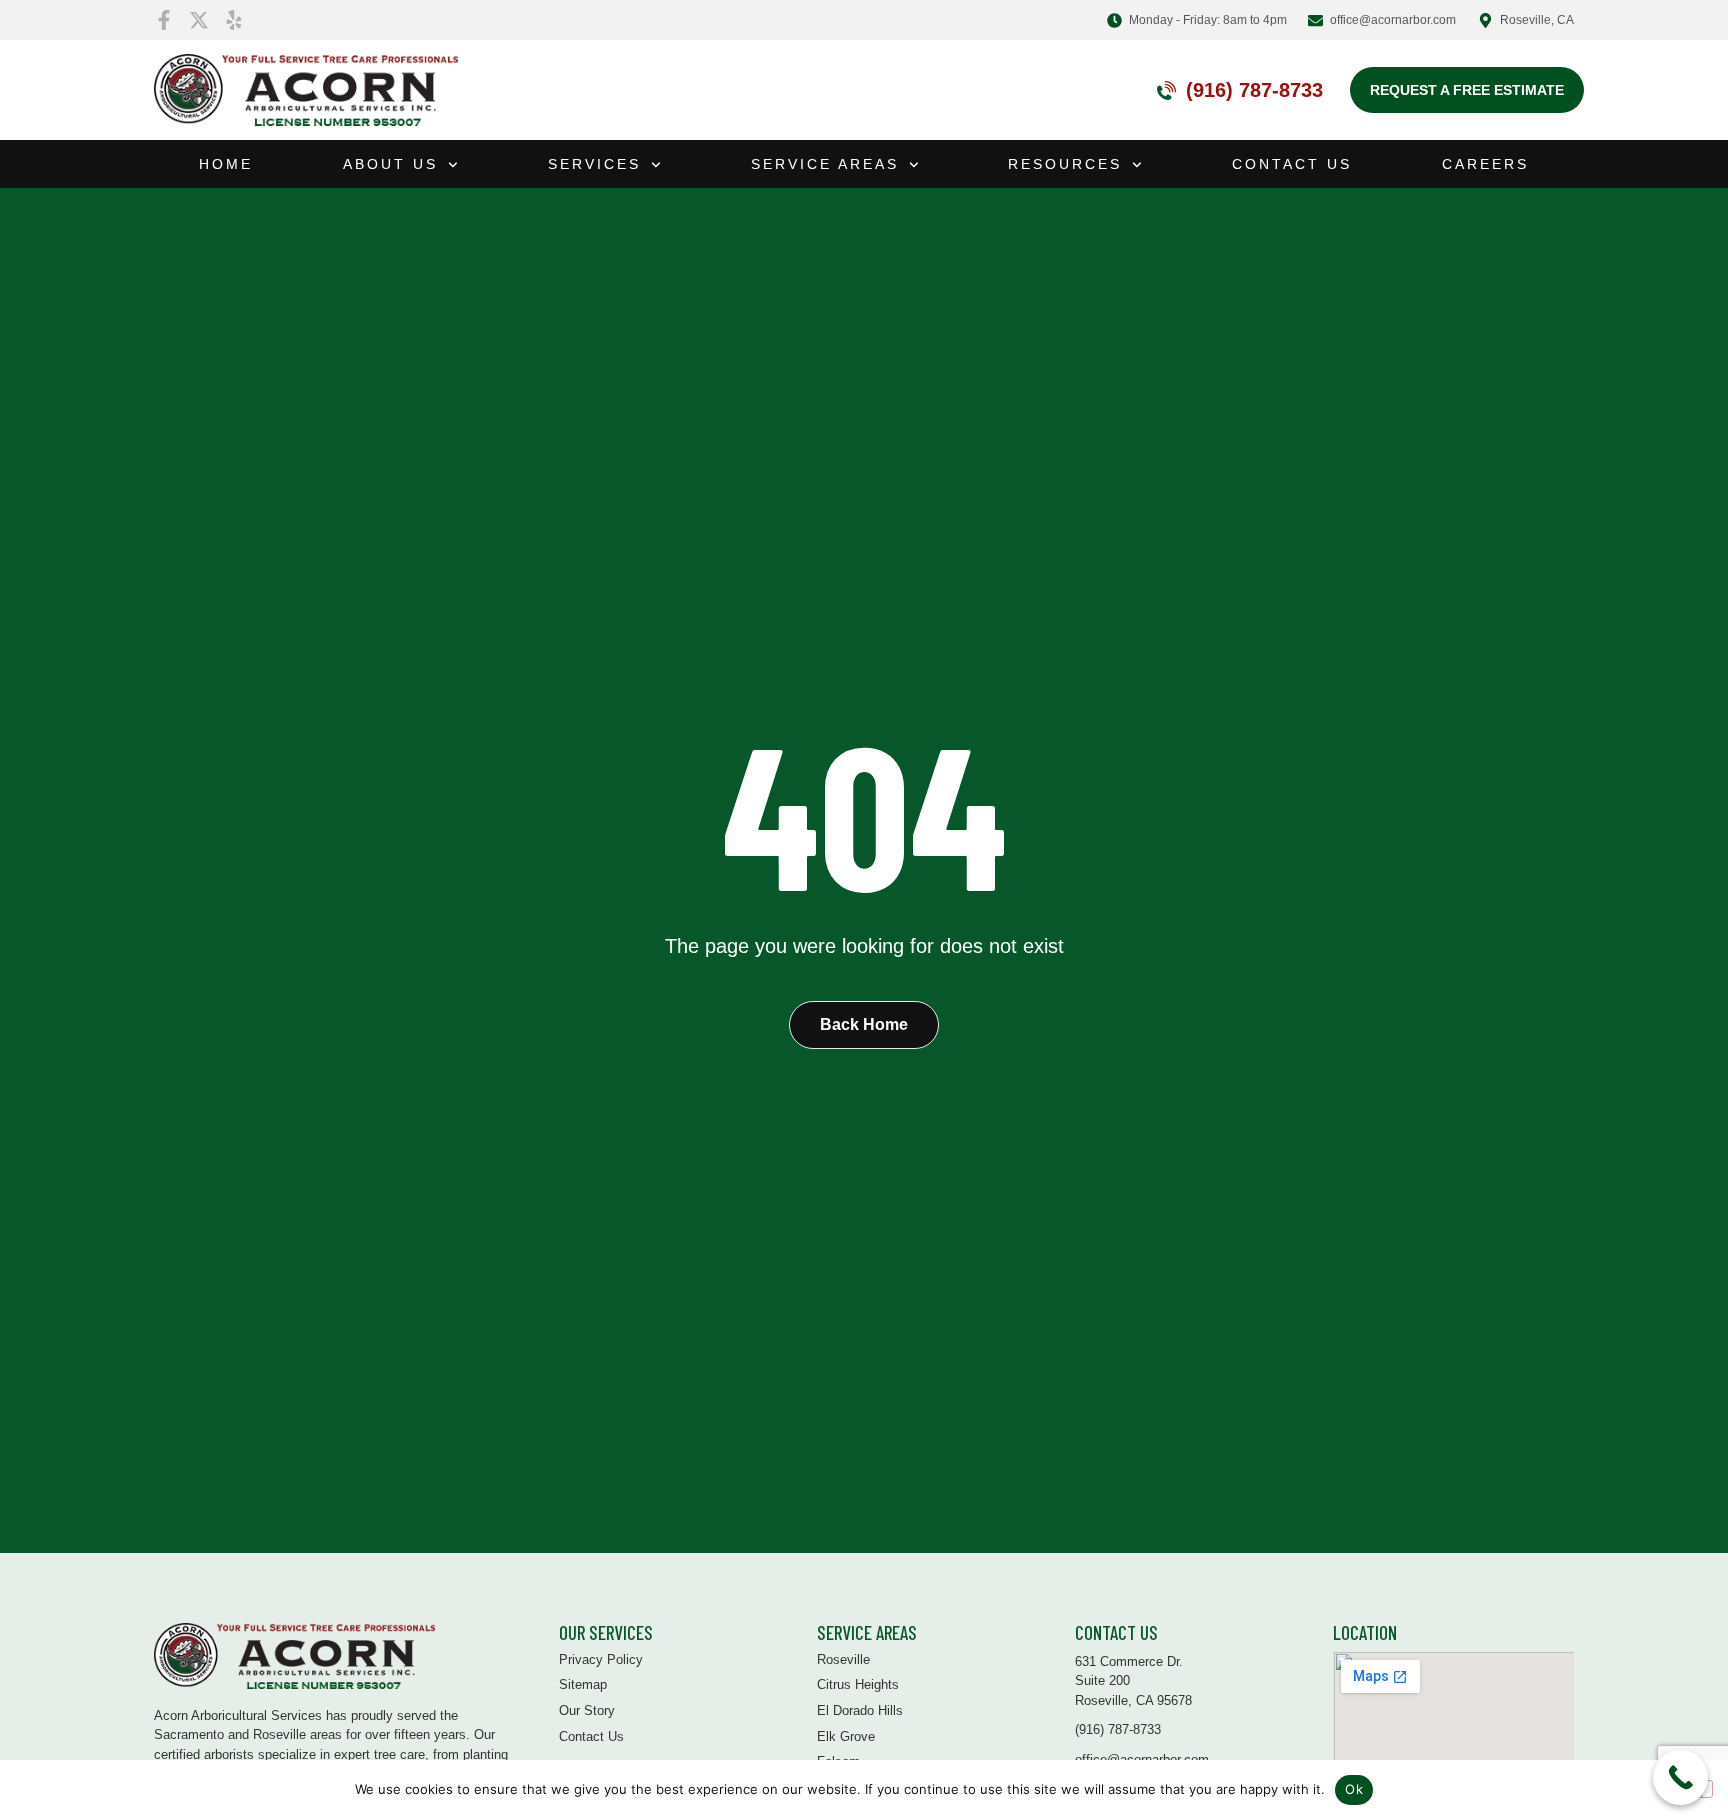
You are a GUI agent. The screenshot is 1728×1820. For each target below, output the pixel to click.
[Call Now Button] (1680, 1777)
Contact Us (1292, 164)
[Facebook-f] (164, 20)
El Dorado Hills (860, 1710)
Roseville (843, 1659)
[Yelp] (234, 20)
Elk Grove (846, 1736)
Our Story (587, 1710)
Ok (1354, 1789)
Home (226, 164)
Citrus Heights (858, 1684)
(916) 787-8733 (1254, 90)
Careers (1485, 164)
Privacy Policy (601, 1659)
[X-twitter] (199, 20)
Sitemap (583, 1684)
